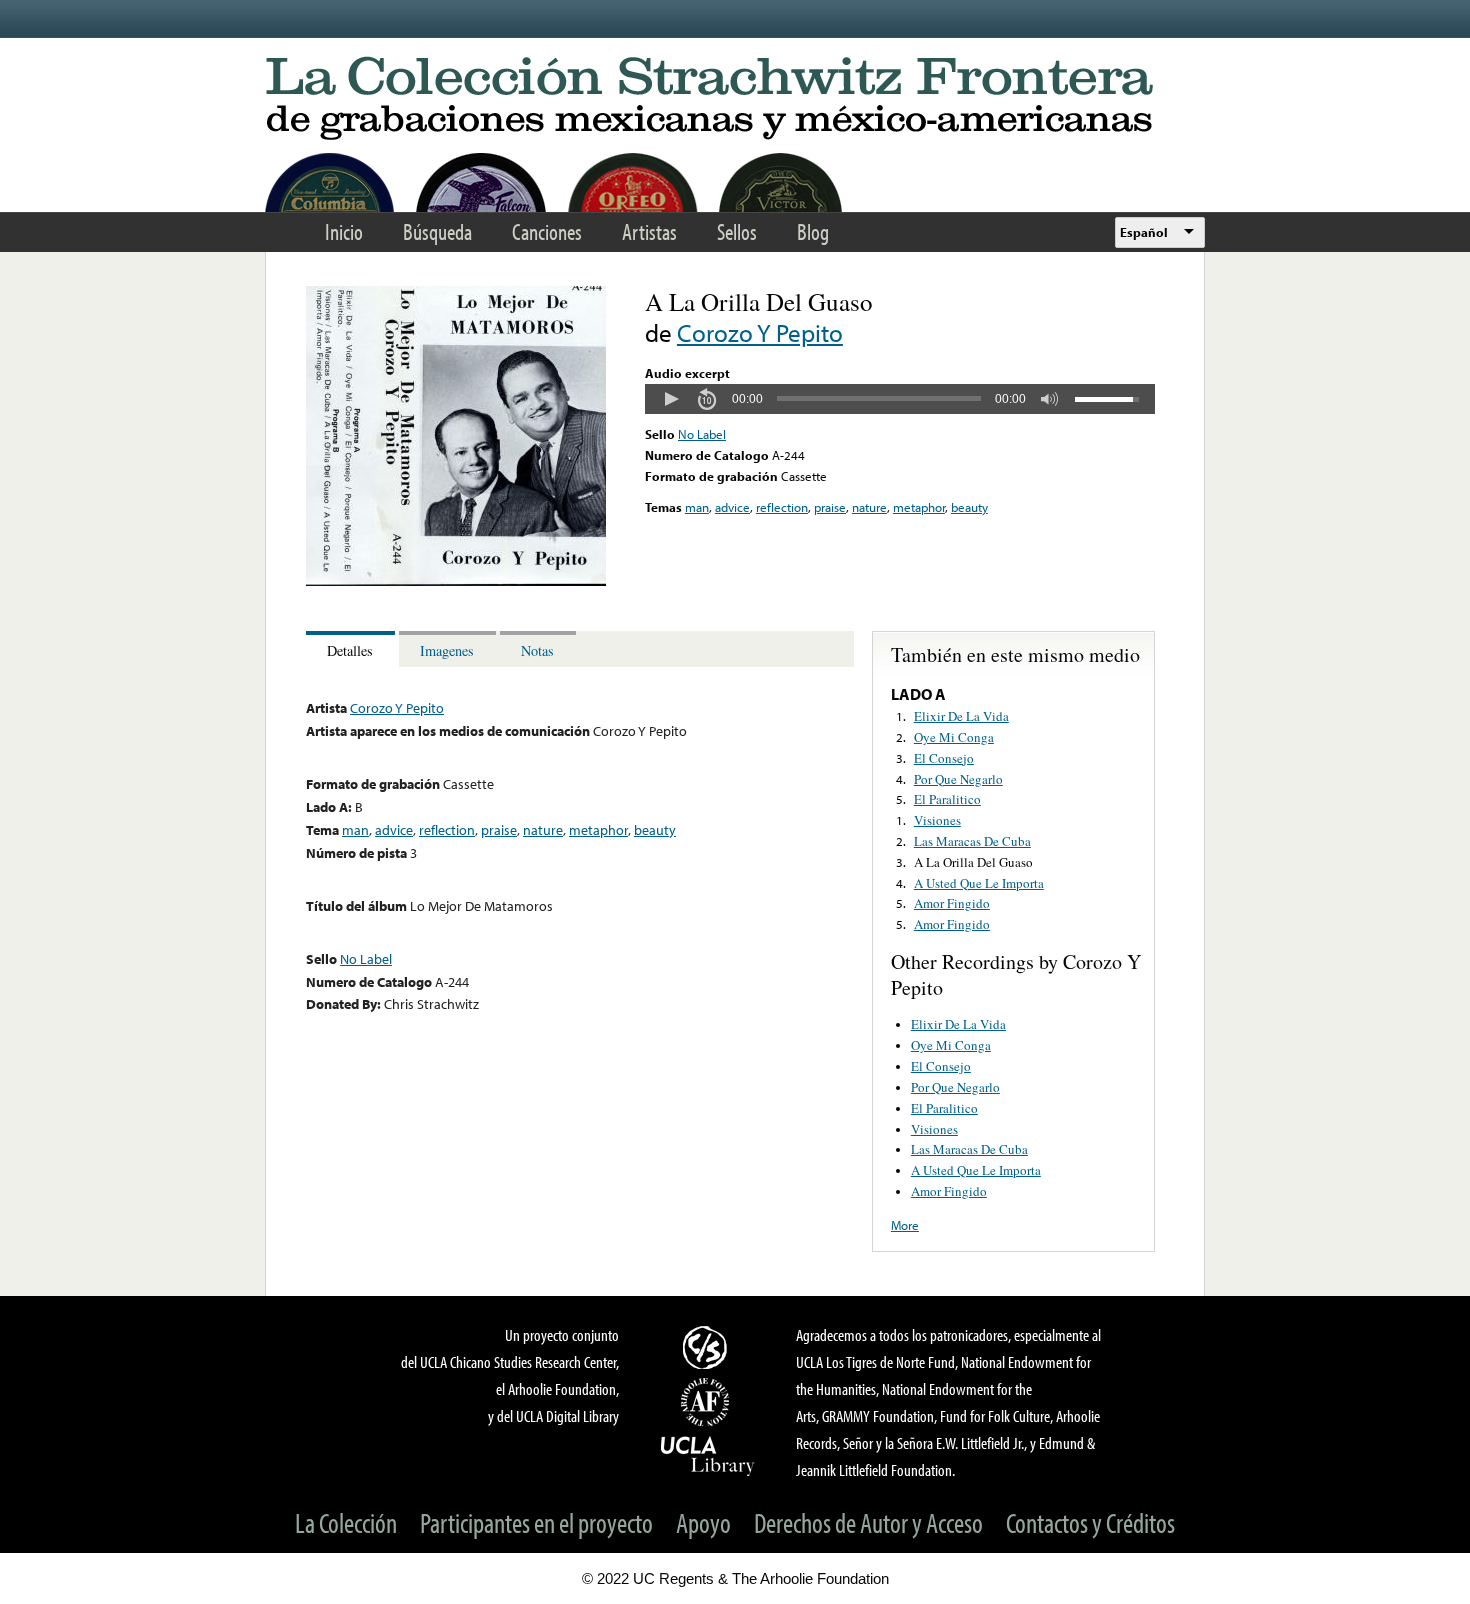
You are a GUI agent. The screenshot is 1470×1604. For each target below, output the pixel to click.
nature (869, 507)
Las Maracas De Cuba (972, 841)
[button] (671, 399)
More (905, 1225)
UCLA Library (708, 1455)
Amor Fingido (952, 903)
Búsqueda (437, 231)
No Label (702, 434)
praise (830, 507)
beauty (969, 507)
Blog (813, 231)
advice (732, 507)
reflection (782, 507)
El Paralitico (947, 799)
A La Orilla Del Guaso (973, 862)
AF (708, 1402)
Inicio (344, 231)
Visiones (937, 820)
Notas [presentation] (537, 650)
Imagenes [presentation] (447, 650)
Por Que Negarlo (958, 779)
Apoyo (703, 1522)
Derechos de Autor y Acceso (868, 1522)
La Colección (346, 1522)
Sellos (737, 231)
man (697, 507)
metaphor (919, 507)
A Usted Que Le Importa (979, 883)
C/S (708, 1347)
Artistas (649, 231)
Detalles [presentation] (350, 650)
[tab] (352, 649)
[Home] (735, 99)
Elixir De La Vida (961, 716)
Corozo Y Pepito (760, 332)
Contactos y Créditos (1090, 1522)
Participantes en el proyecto (536, 1522)
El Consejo (944, 758)
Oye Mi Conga (954, 737)
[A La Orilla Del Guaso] (456, 581)
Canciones (547, 231)
